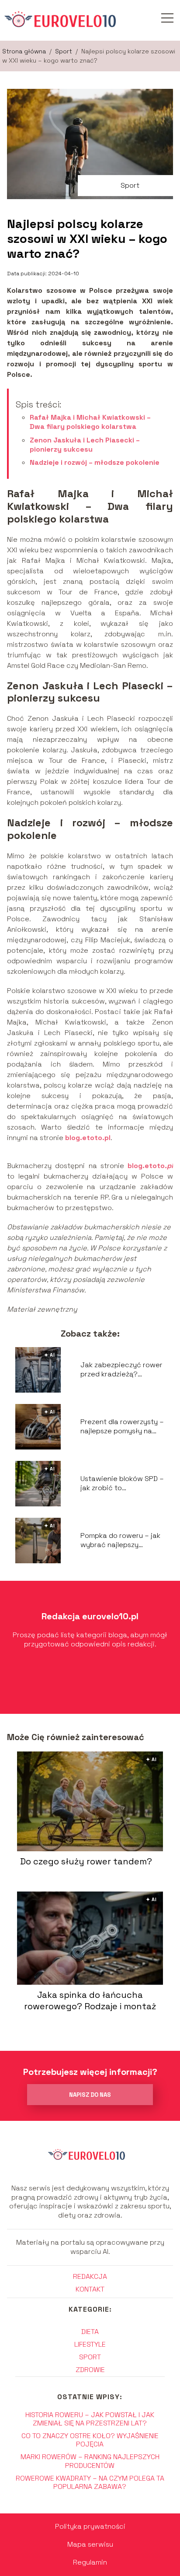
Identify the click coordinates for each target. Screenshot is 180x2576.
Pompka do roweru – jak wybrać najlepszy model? (120, 1541)
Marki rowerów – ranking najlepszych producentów (90, 2461)
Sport (64, 51)
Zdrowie (90, 2370)
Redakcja (90, 2276)
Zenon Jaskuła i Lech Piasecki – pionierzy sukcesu (85, 445)
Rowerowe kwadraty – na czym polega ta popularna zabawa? (90, 2482)
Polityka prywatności (90, 2526)
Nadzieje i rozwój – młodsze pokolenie (95, 462)
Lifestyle (90, 2344)
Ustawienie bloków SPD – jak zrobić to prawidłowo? (122, 1484)
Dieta (90, 2332)
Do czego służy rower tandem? (86, 1861)
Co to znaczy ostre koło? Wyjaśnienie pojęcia (90, 2440)
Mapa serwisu (90, 2544)
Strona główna (25, 51)
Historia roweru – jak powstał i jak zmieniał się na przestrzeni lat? (90, 2419)
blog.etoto (146, 1166)
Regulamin (90, 2562)
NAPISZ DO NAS (90, 2095)
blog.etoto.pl (88, 1138)
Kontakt (90, 2289)
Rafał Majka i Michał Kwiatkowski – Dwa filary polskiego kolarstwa (90, 422)
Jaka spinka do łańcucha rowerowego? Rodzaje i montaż (90, 2000)
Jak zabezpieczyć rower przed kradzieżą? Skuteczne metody (121, 1370)
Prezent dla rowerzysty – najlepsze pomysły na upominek (122, 1427)
